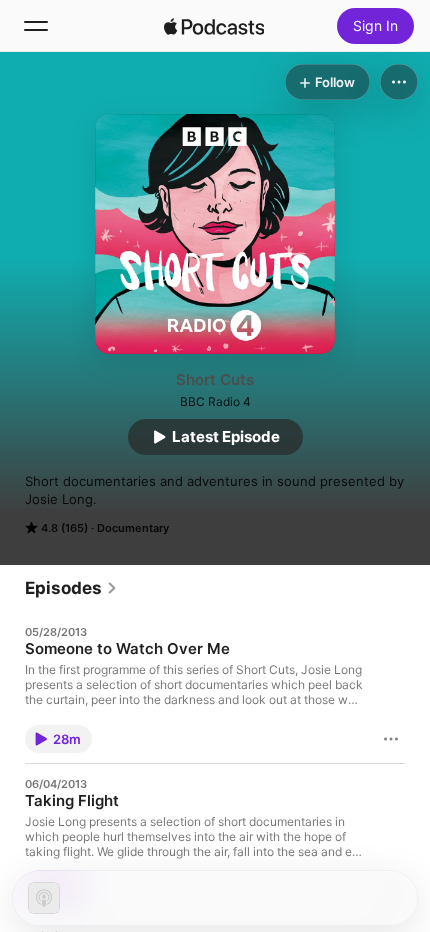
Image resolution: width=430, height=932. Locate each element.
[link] (71, 588)
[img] (214, 26)
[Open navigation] (36, 26)
